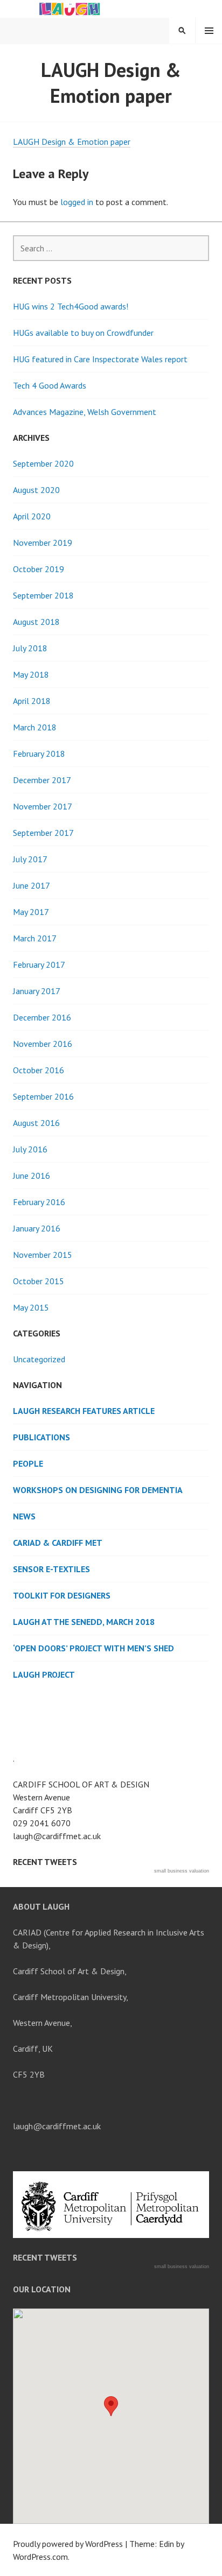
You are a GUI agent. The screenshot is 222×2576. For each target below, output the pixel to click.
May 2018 (31, 674)
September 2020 (43, 463)
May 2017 (31, 912)
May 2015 (31, 1307)
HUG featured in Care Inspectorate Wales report (100, 359)
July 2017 (30, 859)
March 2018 (35, 727)
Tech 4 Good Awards (50, 385)
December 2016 (42, 1017)
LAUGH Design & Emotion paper (72, 142)
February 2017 (39, 965)
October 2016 (39, 1070)
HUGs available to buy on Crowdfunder (83, 333)
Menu (209, 31)
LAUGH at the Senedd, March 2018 (84, 1622)
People (28, 1463)
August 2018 (36, 622)
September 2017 (43, 833)
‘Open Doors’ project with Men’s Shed (93, 1648)
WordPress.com (40, 2557)
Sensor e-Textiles (51, 1569)
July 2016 (30, 1149)
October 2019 (39, 569)
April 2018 (32, 701)
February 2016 (39, 1202)
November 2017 (43, 806)
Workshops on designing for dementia (98, 1490)
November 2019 (43, 543)
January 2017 (37, 991)
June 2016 (32, 1176)
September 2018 (43, 595)
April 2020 (32, 516)
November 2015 (43, 1255)
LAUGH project (44, 1674)
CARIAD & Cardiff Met (58, 1543)
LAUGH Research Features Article (84, 1411)
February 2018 (39, 754)
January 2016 (37, 1228)
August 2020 (36, 490)
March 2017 (35, 938)
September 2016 (43, 1096)
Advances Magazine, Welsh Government (85, 412)
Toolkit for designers (62, 1595)
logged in (77, 202)
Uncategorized (39, 1359)
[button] (111, 2406)
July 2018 (30, 648)
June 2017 (32, 885)
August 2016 (36, 1123)
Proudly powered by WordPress (68, 2544)
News (24, 1516)
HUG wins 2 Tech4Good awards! (71, 306)
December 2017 (42, 780)
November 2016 (43, 1044)
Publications (41, 1437)
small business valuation (182, 1871)
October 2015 (39, 1281)
